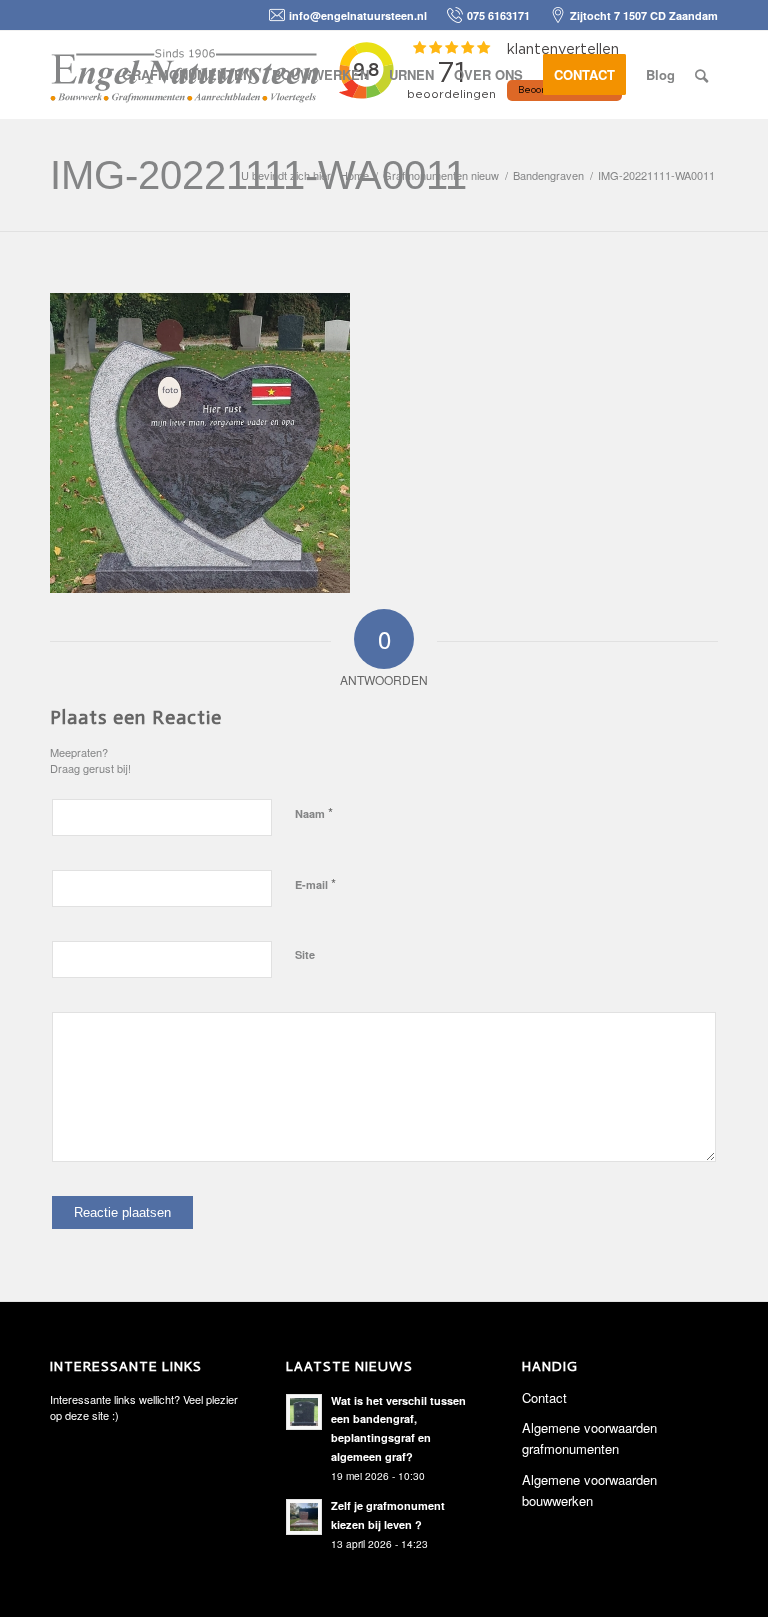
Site (305, 954)
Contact (544, 1397)
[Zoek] (701, 75)
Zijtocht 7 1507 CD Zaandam (644, 15)
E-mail (315, 883)
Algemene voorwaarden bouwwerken (589, 1490)
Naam (314, 812)
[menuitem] (187, 75)
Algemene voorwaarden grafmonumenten (589, 1438)
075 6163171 (498, 15)
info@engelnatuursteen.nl (358, 15)
